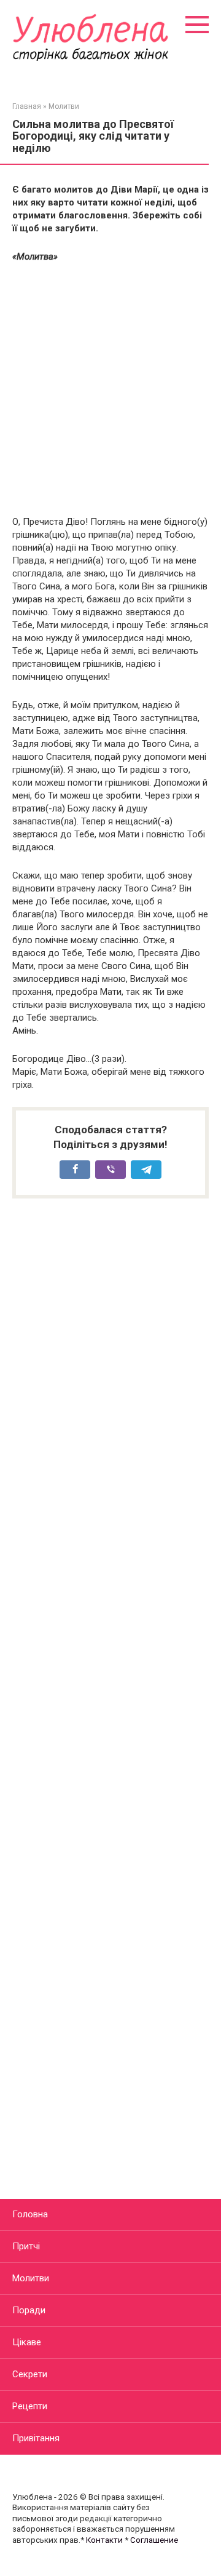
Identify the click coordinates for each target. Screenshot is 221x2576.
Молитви (31, 2278)
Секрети (30, 2374)
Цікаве (27, 2342)
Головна (30, 2214)
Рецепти (30, 2406)
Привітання (36, 2438)
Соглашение (154, 2540)
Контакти (104, 2540)
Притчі (26, 2246)
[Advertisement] (110, 389)
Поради (29, 2310)
